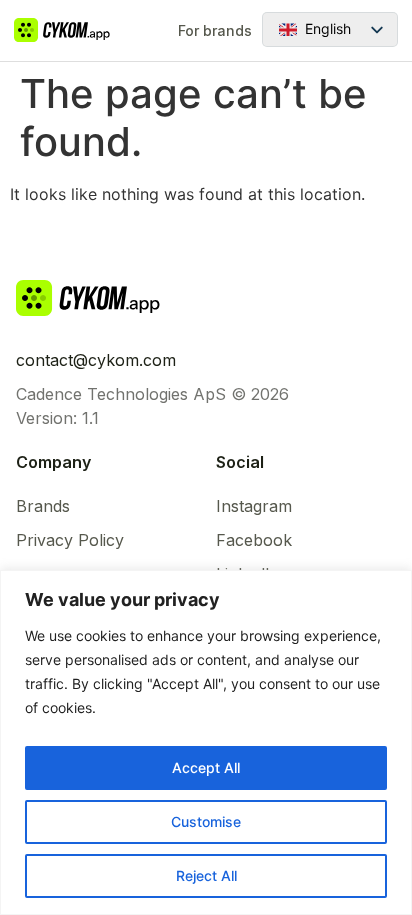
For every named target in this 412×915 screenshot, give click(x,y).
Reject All (206, 875)
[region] (206, 742)
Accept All (206, 767)
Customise (206, 821)
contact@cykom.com (96, 360)
